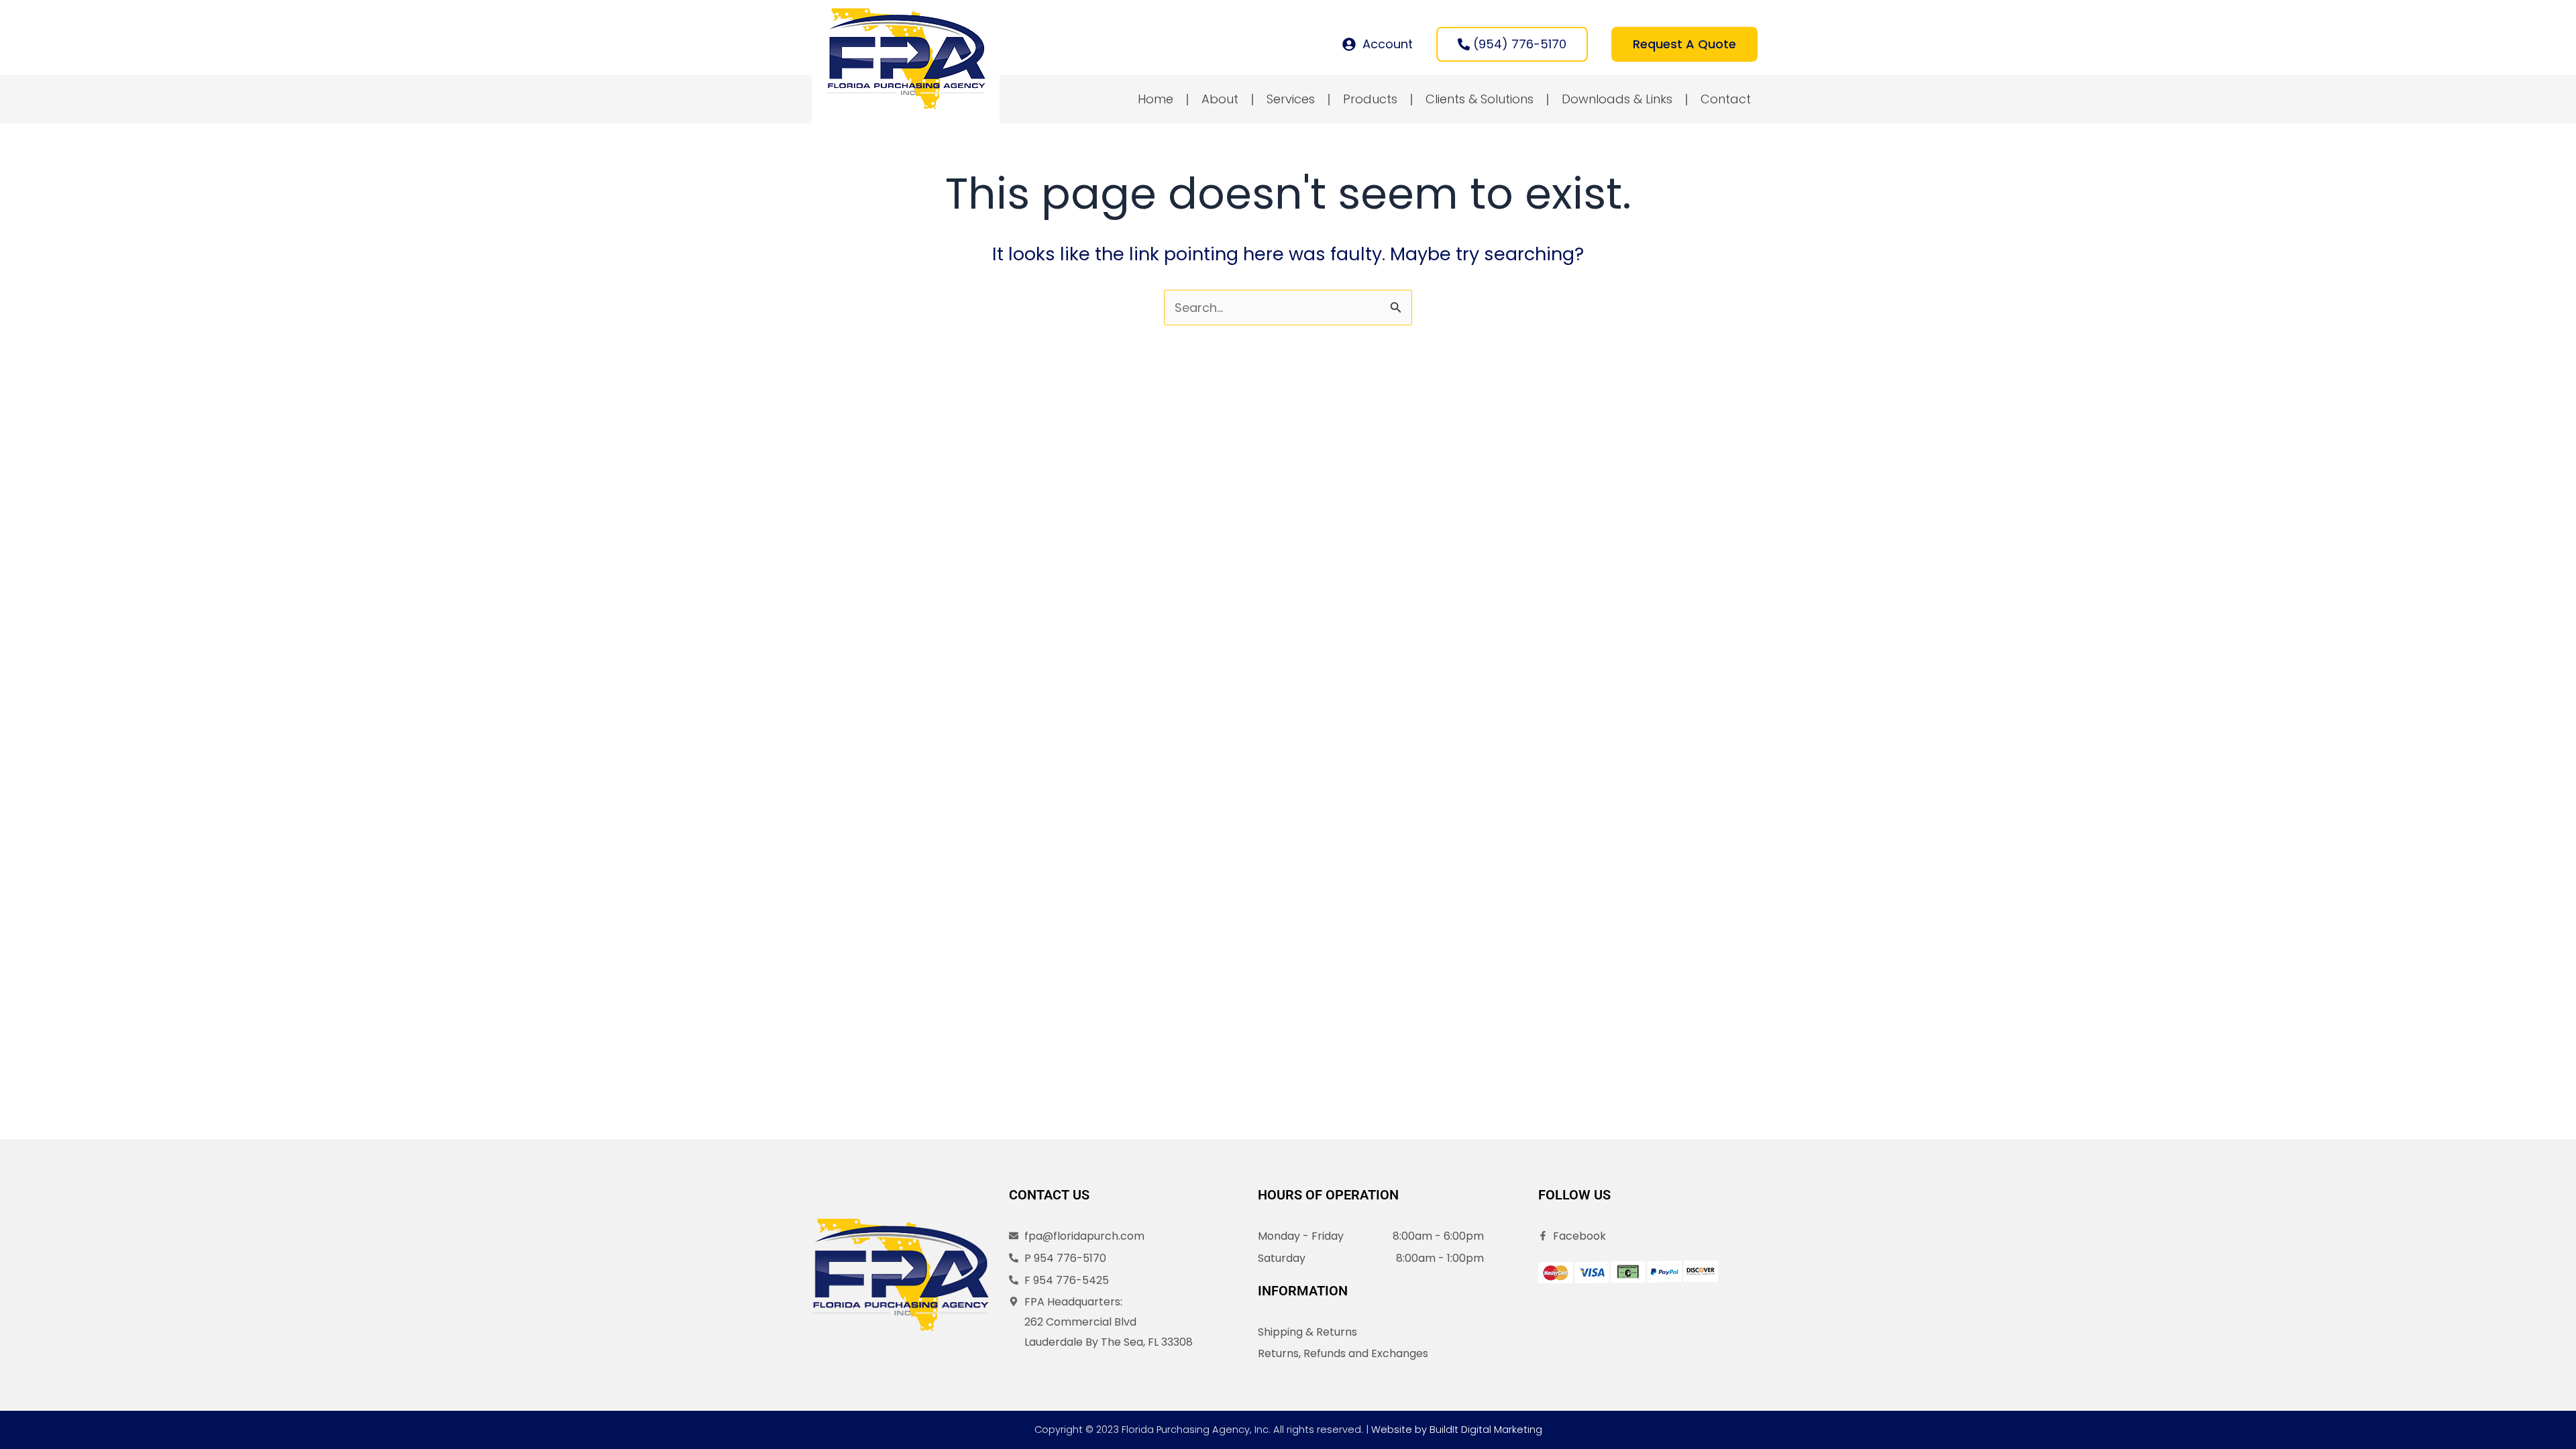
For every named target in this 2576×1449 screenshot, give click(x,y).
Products (1370, 99)
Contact (1726, 99)
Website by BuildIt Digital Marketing (1457, 1430)
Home (1156, 99)
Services (1291, 99)
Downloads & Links (1617, 99)
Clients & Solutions (1480, 99)
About (1220, 99)
